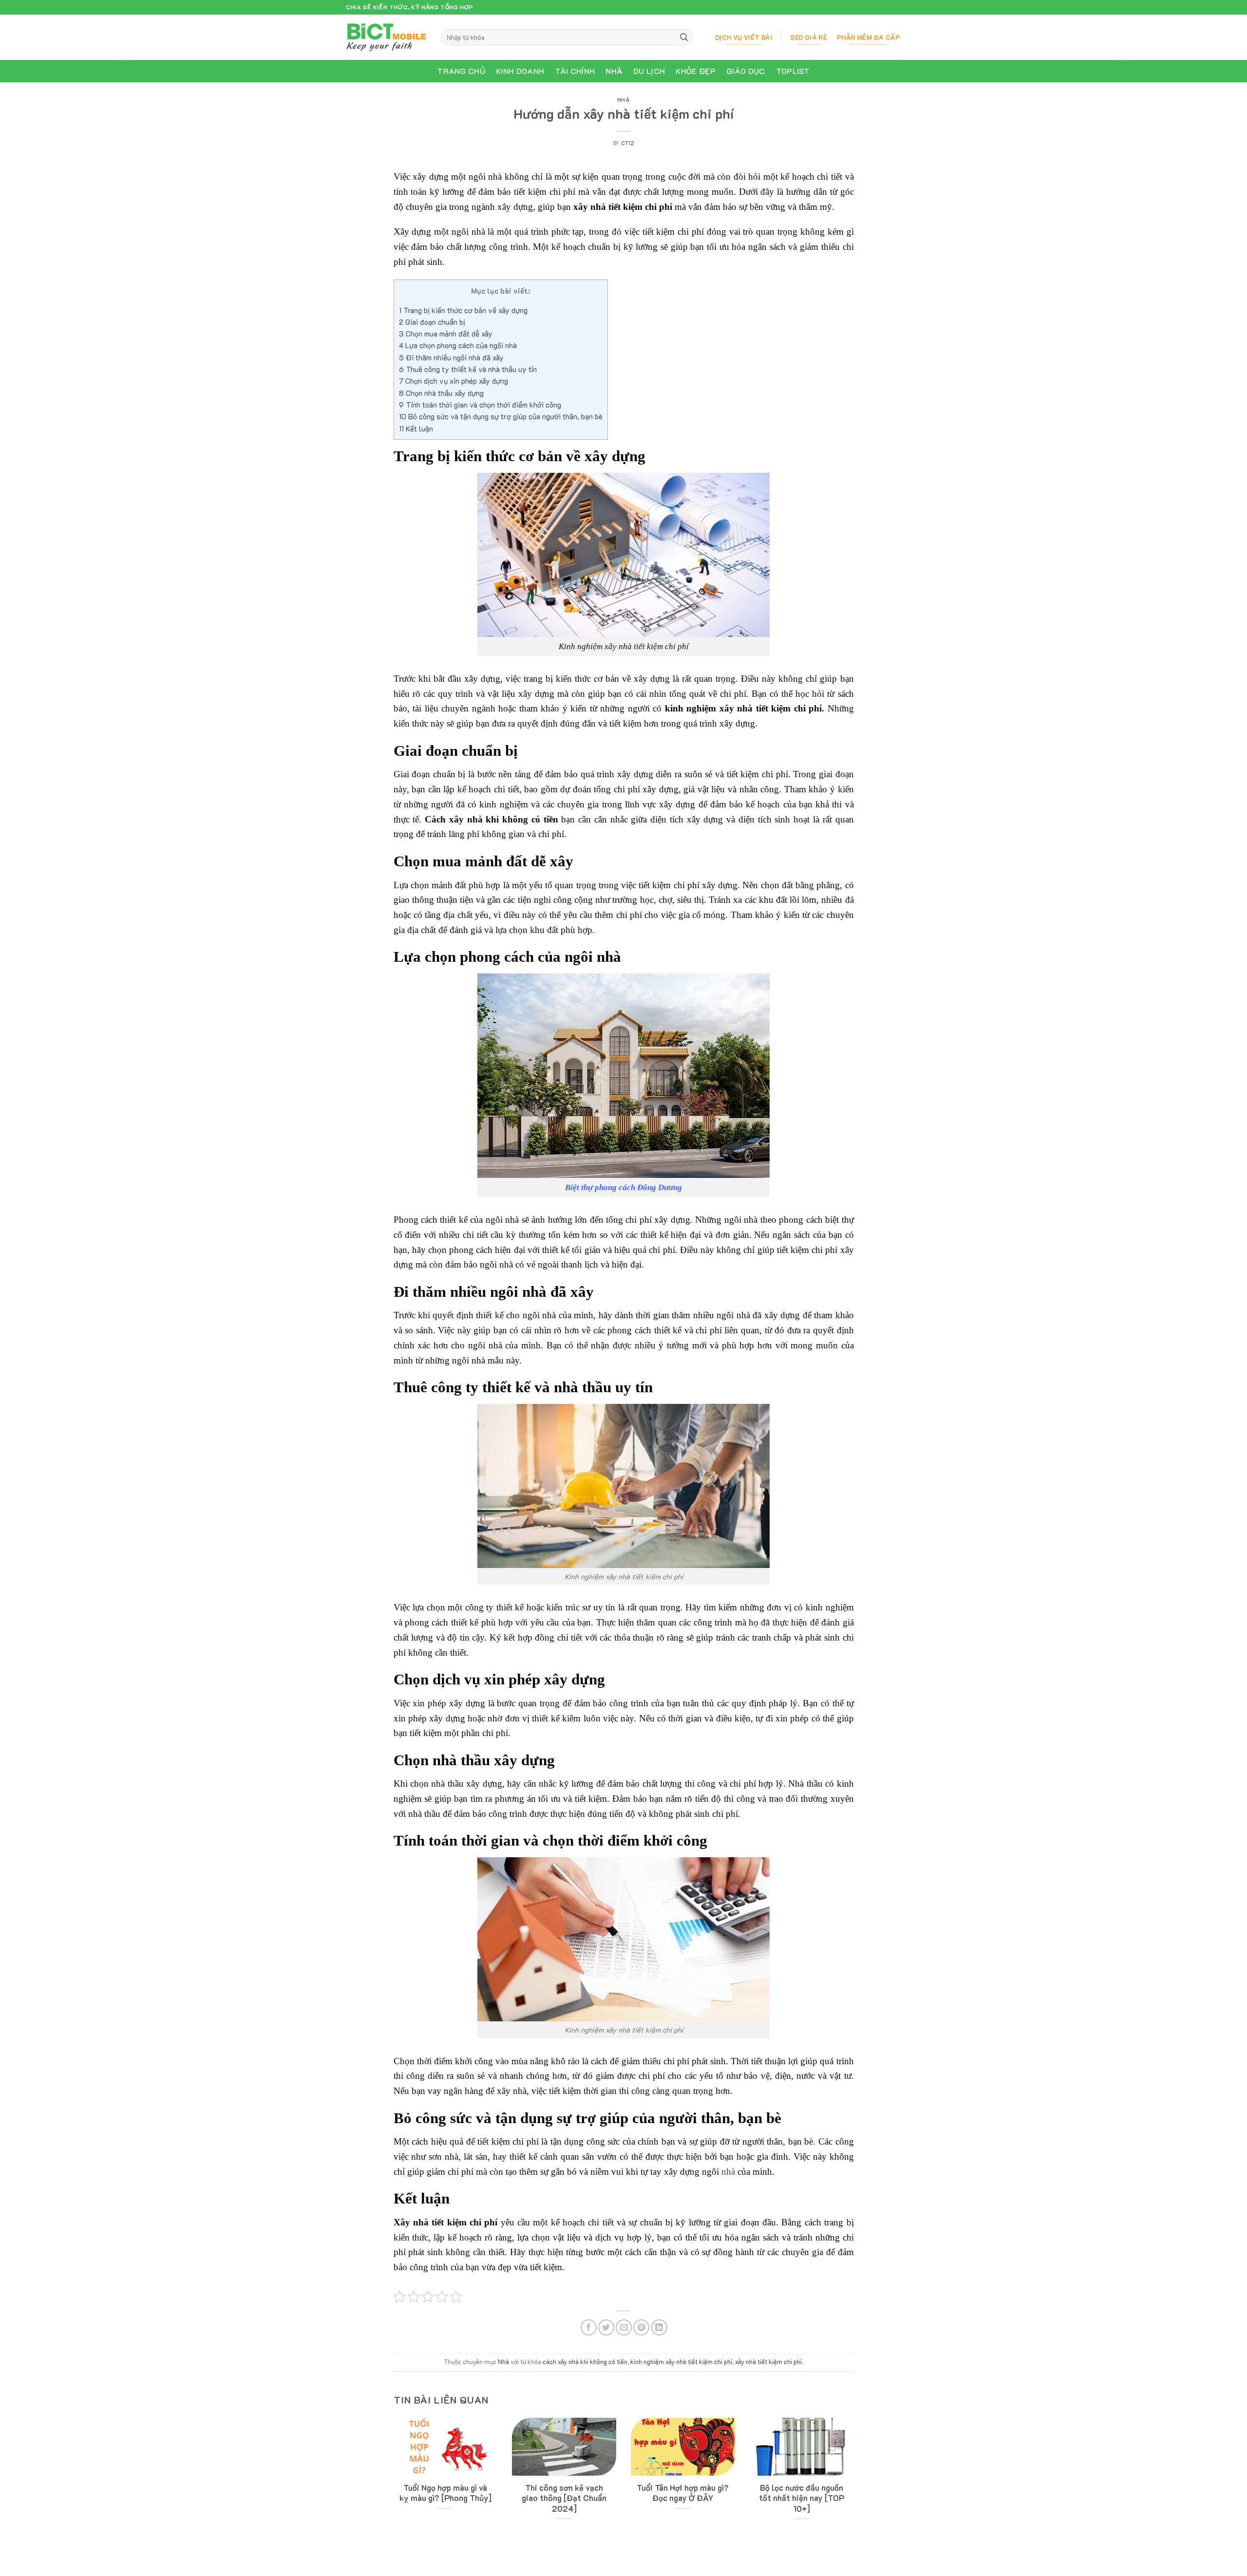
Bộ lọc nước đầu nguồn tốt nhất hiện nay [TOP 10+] (802, 2498)
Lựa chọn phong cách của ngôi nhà (458, 345)
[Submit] (684, 37)
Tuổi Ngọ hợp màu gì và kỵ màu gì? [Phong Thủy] (445, 2493)
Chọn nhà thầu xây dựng (441, 393)
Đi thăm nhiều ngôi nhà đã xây (451, 357)
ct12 (628, 143)
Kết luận (416, 429)
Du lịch (649, 71)
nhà (728, 2172)
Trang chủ (461, 71)
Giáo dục (746, 71)
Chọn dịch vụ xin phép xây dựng (453, 381)
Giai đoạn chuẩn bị (432, 322)
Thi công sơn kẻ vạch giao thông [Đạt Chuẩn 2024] (564, 2498)
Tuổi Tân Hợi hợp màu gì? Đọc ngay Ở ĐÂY (683, 2493)
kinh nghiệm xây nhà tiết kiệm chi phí (681, 2362)
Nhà (614, 71)
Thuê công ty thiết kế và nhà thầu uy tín (468, 369)
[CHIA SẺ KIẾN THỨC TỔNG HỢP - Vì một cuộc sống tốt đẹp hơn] (386, 37)
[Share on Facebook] (589, 2327)
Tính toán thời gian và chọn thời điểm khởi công (480, 405)
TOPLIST (793, 71)
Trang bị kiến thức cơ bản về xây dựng (463, 310)
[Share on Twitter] (606, 2327)
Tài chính (575, 71)
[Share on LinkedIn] (659, 2327)
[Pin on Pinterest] (641, 2327)
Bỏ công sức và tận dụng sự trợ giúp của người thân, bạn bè (501, 416)
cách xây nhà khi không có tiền (585, 2362)
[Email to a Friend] (624, 2327)
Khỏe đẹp (696, 71)
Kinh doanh (520, 71)
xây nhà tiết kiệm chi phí (768, 2362)
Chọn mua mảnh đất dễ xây (446, 334)
